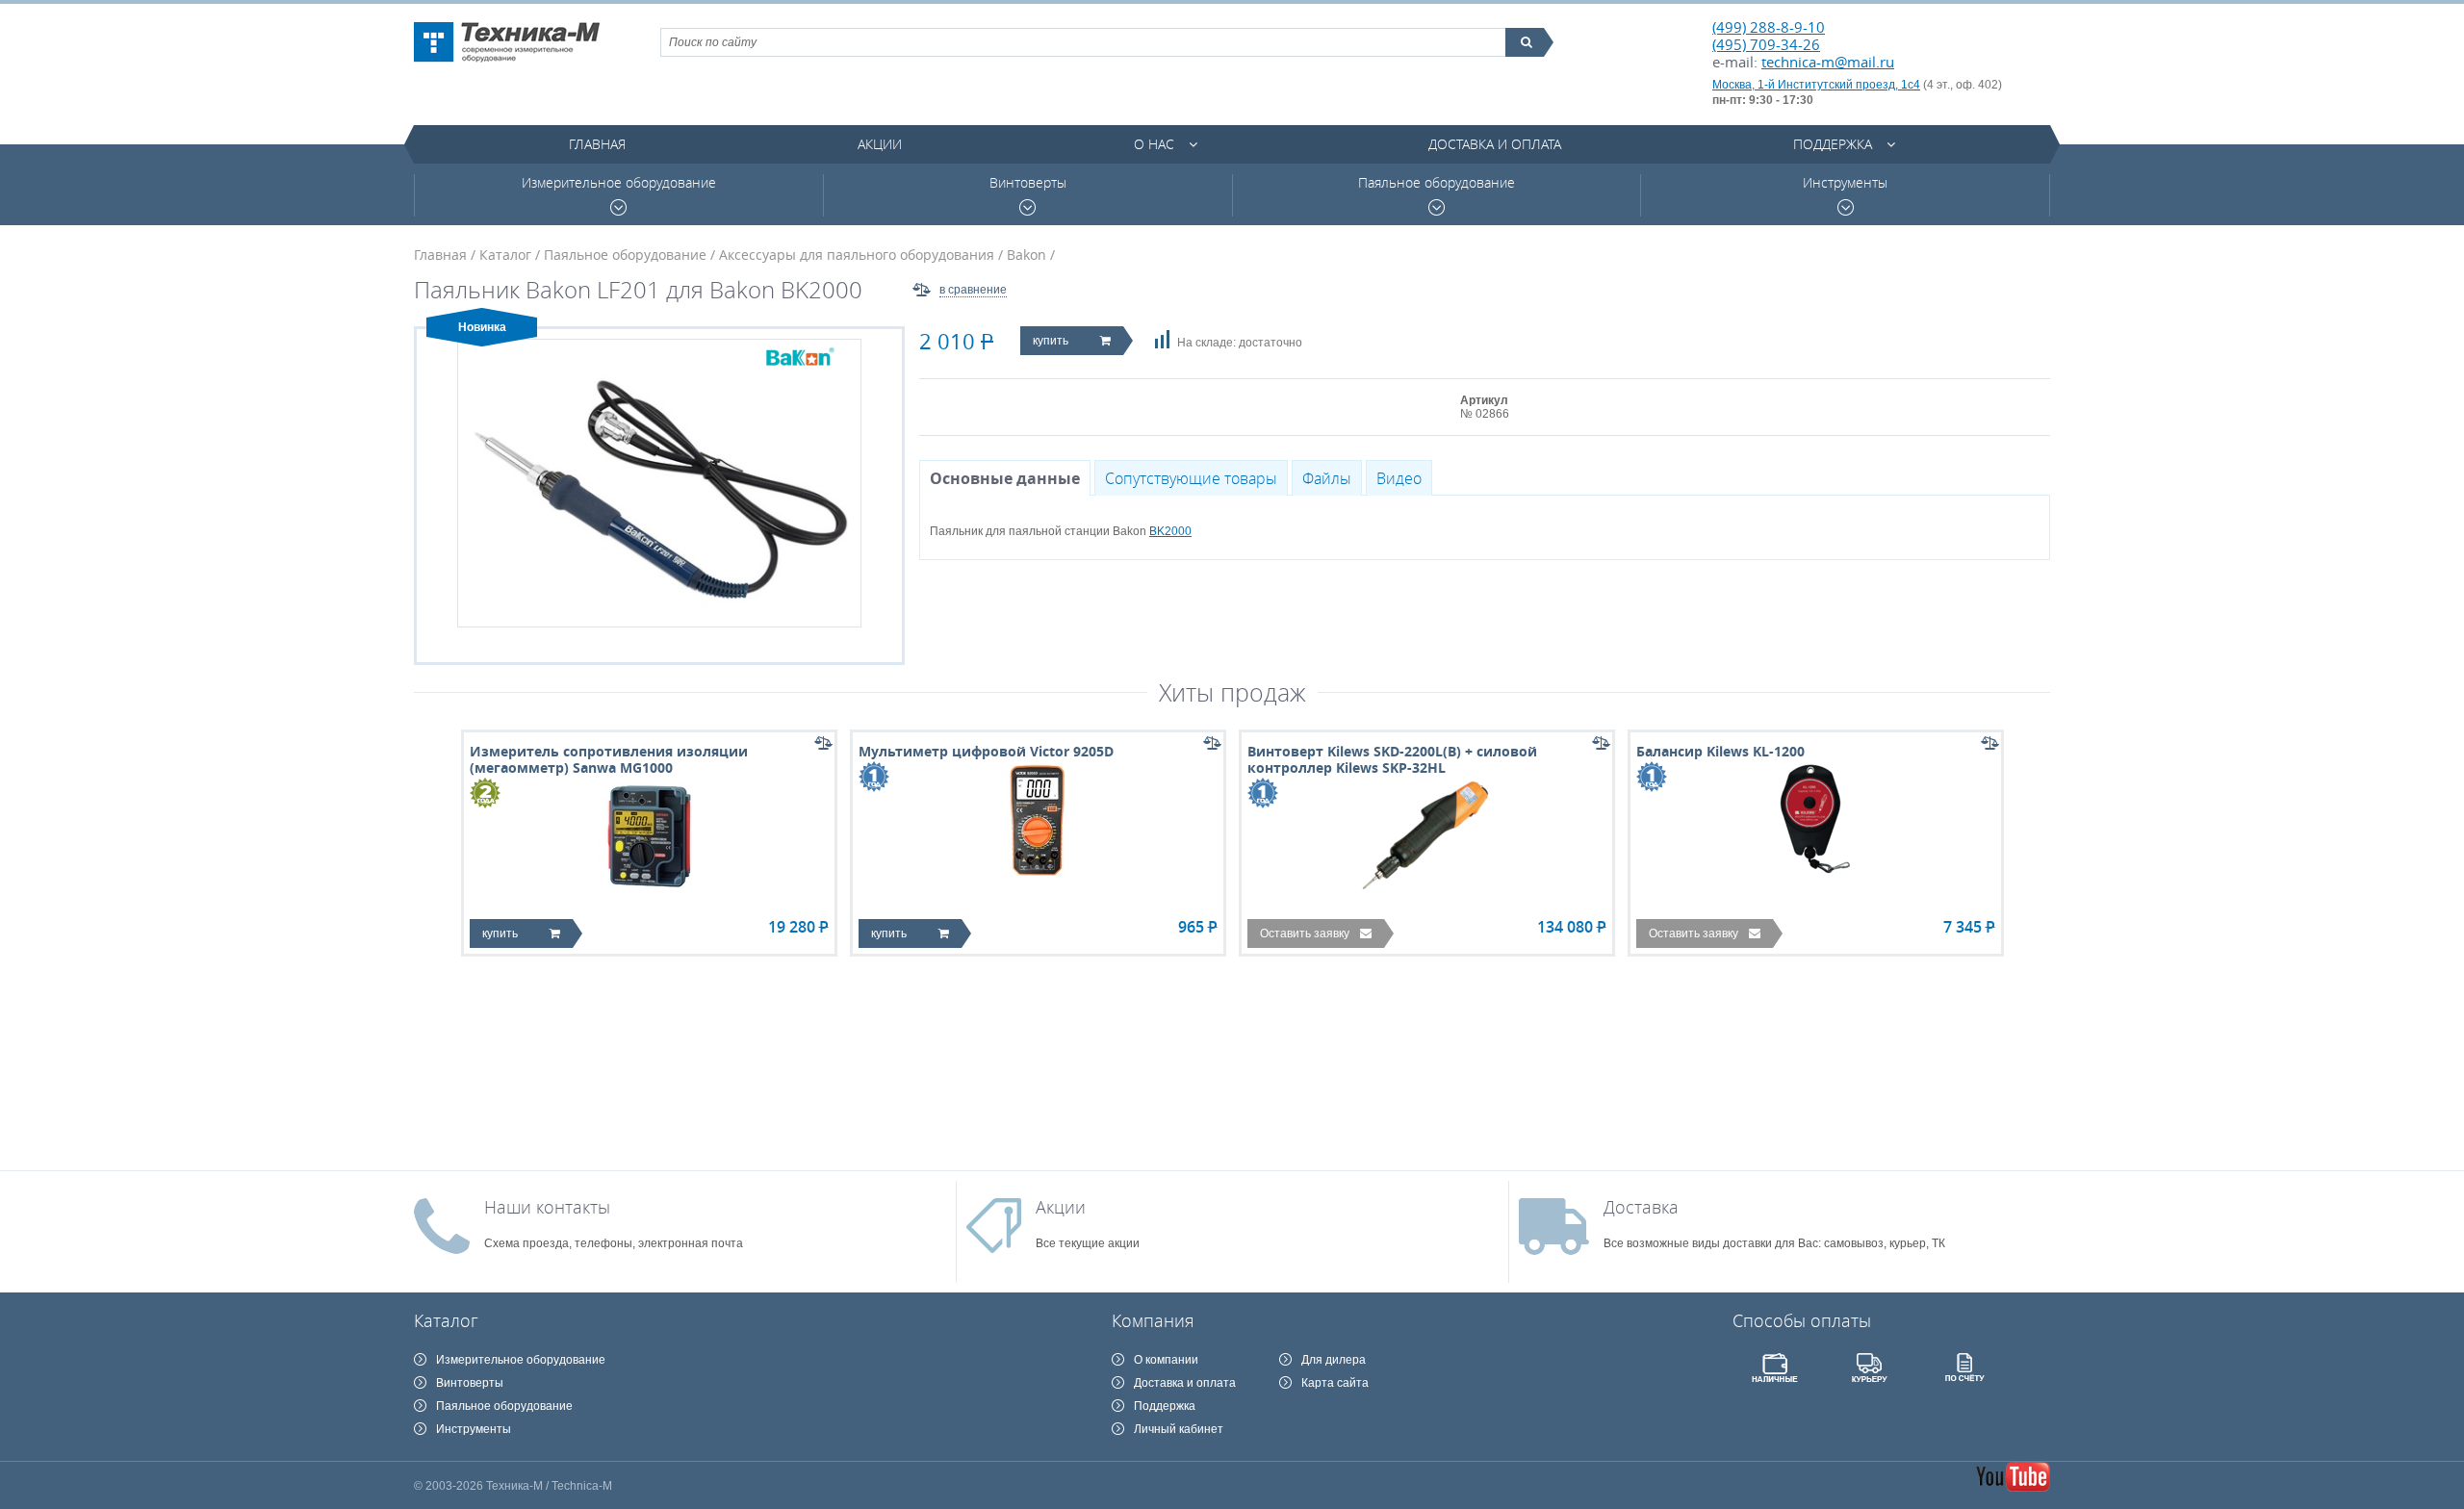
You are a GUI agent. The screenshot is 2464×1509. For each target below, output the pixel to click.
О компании (1166, 1360)
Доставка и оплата (1495, 144)
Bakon (1027, 255)
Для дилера (1334, 1360)
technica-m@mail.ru (1828, 62)
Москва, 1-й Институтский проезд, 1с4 (1816, 85)
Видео (1399, 478)
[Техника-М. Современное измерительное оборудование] (507, 42)
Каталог (505, 255)
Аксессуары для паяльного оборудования (857, 255)
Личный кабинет (1179, 1429)
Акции (880, 144)
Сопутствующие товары (1191, 478)
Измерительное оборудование (619, 183)
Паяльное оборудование (1437, 183)
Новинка (482, 327)
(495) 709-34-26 (1766, 44)
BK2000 (1170, 531)
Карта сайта (1335, 1383)
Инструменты (1845, 183)
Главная (597, 144)
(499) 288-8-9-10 (1769, 27)
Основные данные (1005, 478)
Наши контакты (547, 1207)
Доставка (1641, 1207)
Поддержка (1833, 144)
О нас (1154, 144)
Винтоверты (1028, 183)
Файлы (1327, 478)
